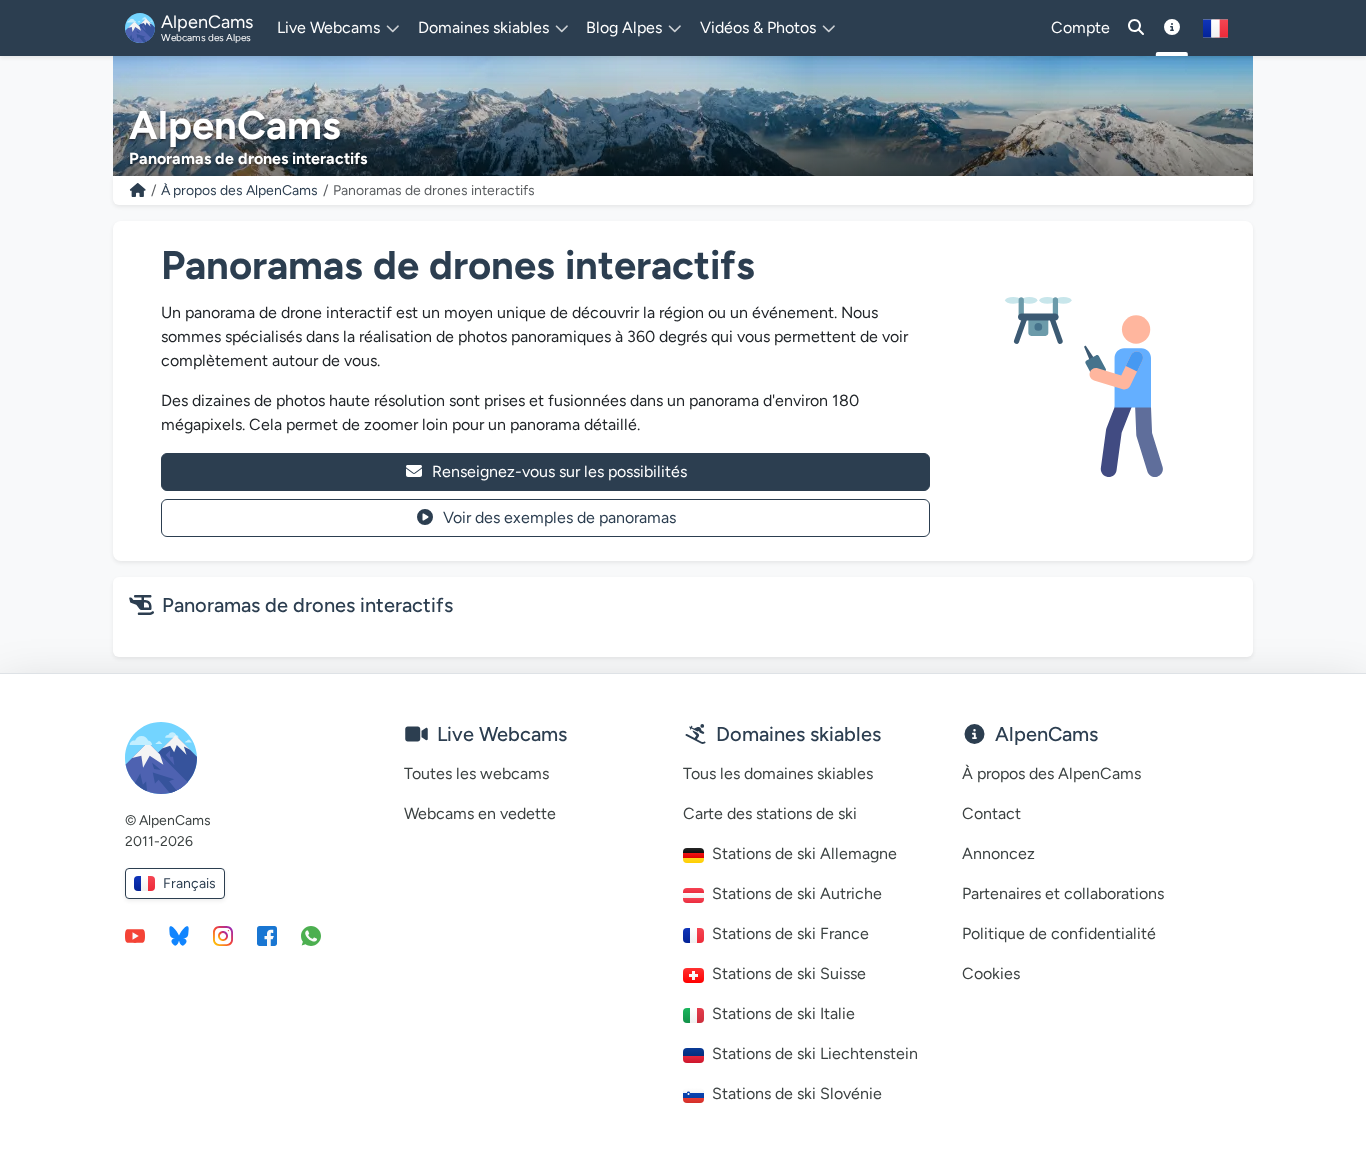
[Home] (138, 190)
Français (189, 883)
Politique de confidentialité (1059, 933)
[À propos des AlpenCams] (1172, 28)
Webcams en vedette (480, 813)
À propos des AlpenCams (239, 190)
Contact (991, 813)
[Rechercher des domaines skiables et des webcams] (1136, 28)
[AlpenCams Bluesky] (179, 935)
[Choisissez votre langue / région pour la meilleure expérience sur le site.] (1215, 28)
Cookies (991, 973)
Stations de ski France (790, 933)
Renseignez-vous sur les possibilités (559, 471)
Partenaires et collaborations (1063, 893)
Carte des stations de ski (770, 813)
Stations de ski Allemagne (804, 853)
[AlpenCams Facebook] (267, 935)
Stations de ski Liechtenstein (815, 1053)
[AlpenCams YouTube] (135, 935)
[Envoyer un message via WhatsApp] (311, 935)
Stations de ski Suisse (789, 973)
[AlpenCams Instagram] (223, 935)
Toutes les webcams (476, 773)
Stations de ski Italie (783, 1013)
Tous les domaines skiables (778, 773)
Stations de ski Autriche (797, 893)
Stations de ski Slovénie (797, 1093)
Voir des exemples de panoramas (559, 517)
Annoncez (998, 853)
